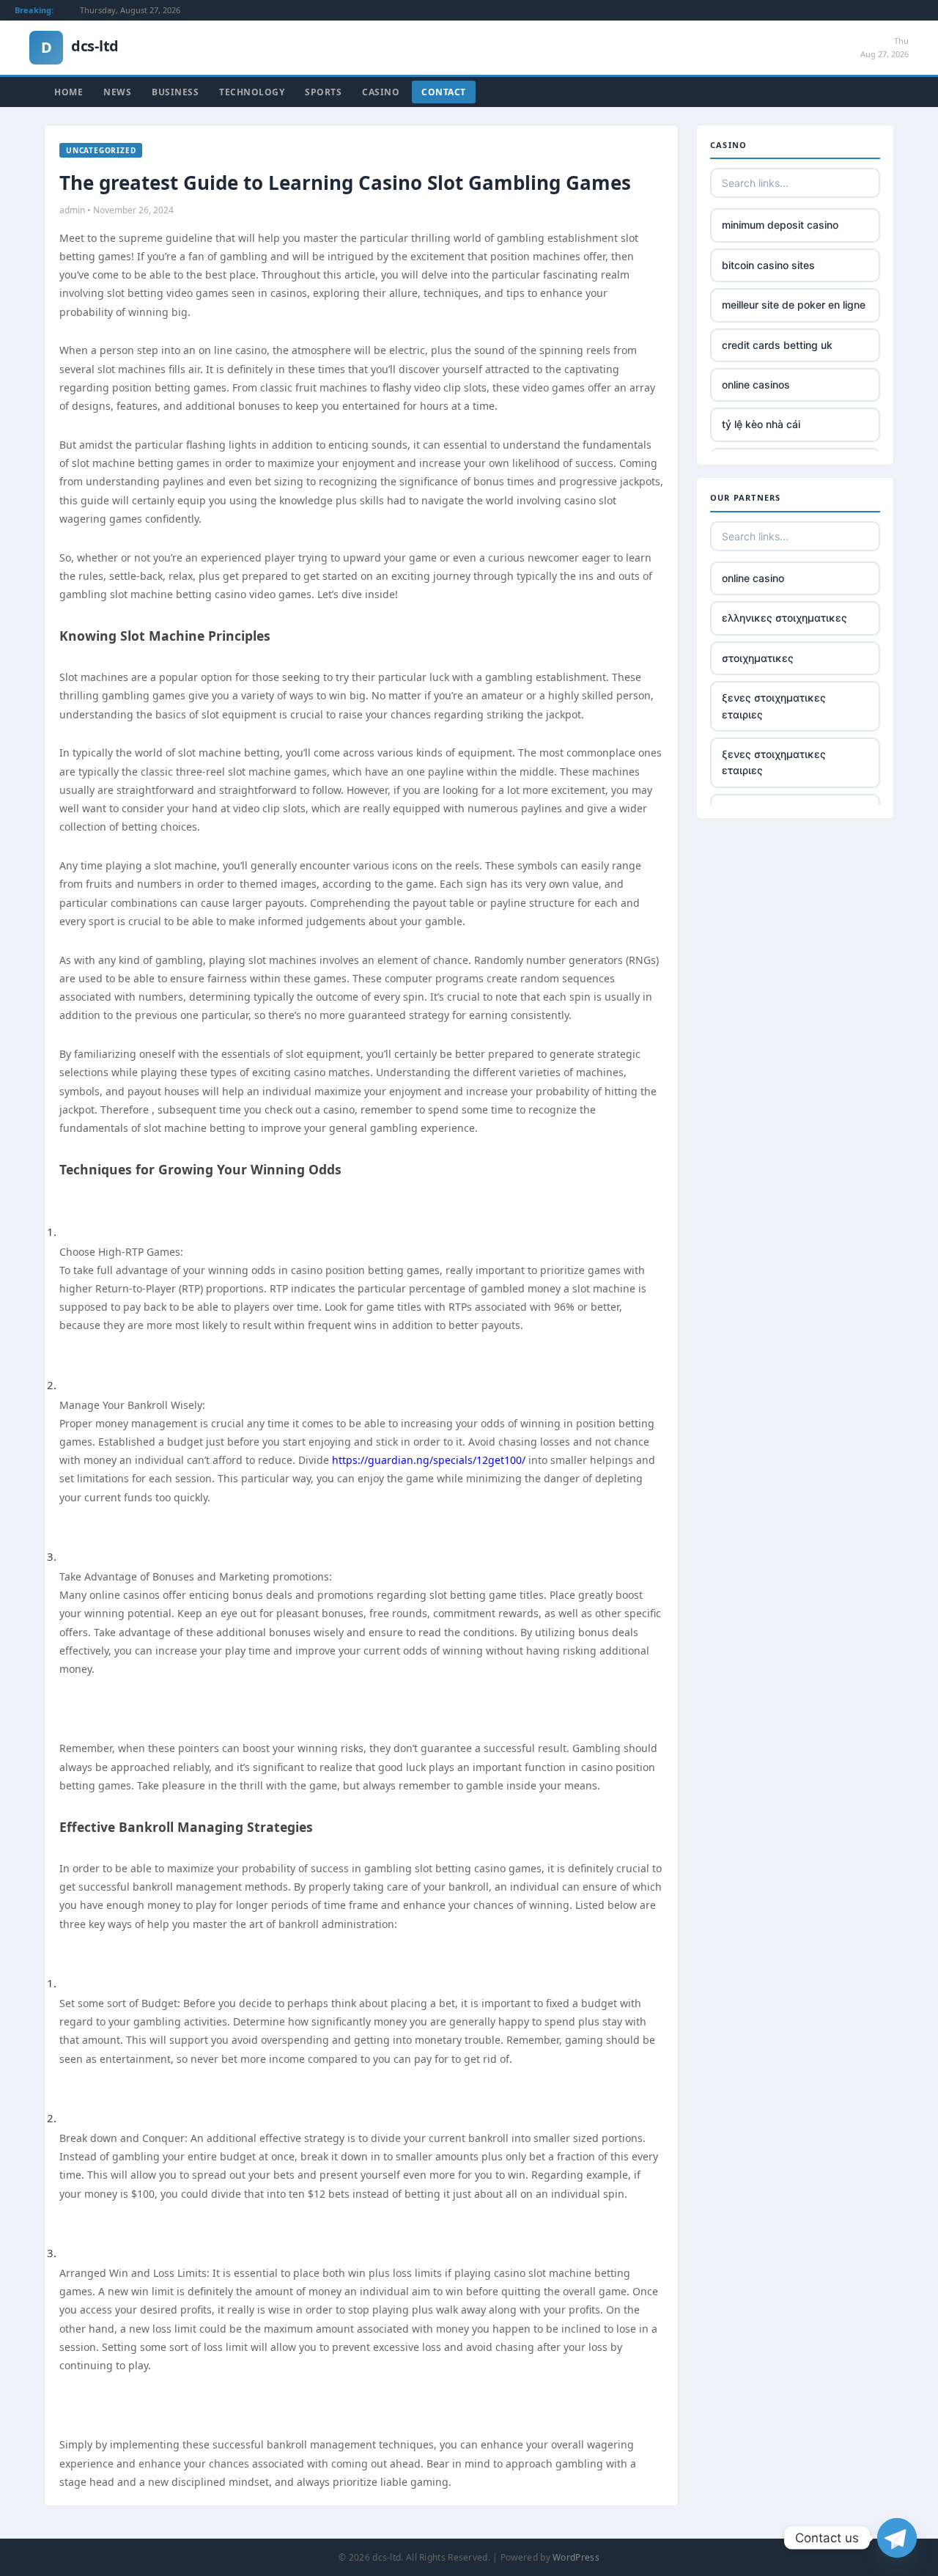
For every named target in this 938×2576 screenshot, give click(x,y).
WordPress (576, 2557)
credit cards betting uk (777, 345)
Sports (323, 92)
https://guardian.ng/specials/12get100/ (429, 1460)
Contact (444, 92)
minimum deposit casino (780, 225)
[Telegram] (897, 2538)
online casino (753, 578)
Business (175, 92)
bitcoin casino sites (768, 265)
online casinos (756, 384)
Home (69, 92)
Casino (381, 92)
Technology (252, 92)
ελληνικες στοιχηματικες (784, 618)
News (117, 92)
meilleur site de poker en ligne (794, 305)
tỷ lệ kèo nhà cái (761, 424)
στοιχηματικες (758, 658)
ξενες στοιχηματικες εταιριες (774, 706)
